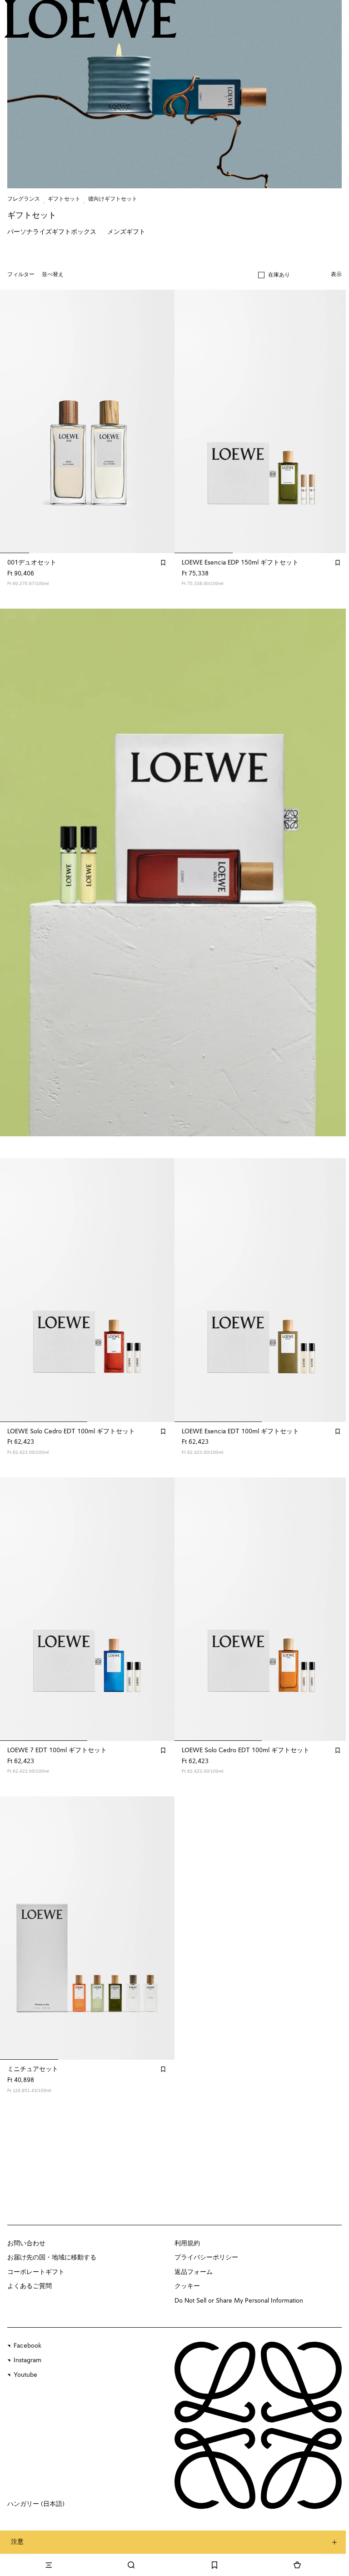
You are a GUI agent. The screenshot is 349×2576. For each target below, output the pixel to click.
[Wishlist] (214, 2565)
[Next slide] (333, 872)
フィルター (21, 275)
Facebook (27, 2346)
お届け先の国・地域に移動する (52, 2258)
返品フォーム (194, 2272)
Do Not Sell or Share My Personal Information (239, 2301)
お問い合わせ (26, 2243)
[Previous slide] (16, 872)
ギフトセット (64, 199)
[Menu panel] (49, 2565)
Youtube (25, 2375)
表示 (336, 275)
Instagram (27, 2360)
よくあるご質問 (30, 2286)
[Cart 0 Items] (297, 2565)
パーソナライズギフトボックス (52, 232)
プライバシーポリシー (206, 2258)
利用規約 (187, 2243)
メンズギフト (126, 232)
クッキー (187, 2286)
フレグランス (24, 199)
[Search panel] (131, 2565)
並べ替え (53, 275)
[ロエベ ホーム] (91, 19)
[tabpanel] (174, 872)
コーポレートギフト (36, 2272)
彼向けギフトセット (113, 199)
